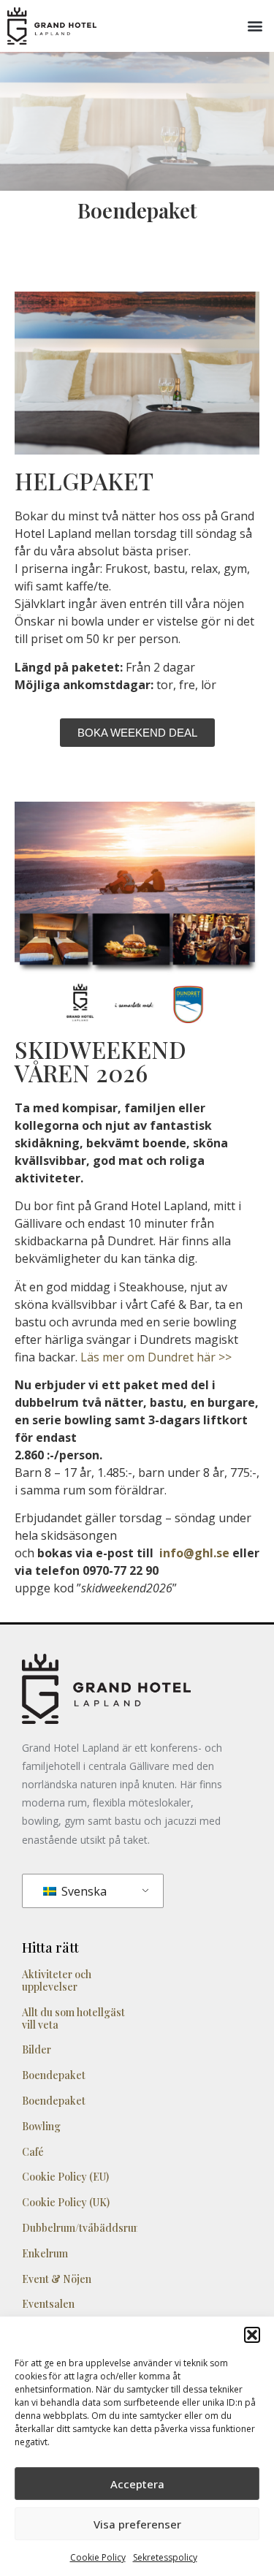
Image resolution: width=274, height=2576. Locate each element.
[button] (252, 2335)
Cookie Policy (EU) (65, 2177)
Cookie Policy (98, 2557)
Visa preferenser (137, 2524)
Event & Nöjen (57, 2279)
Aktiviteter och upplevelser (57, 1980)
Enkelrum (45, 2253)
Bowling (41, 2126)
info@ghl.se (194, 1553)
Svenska (83, 1891)
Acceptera (137, 2484)
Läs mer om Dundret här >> (156, 1357)
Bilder (37, 2049)
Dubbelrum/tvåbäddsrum (82, 2228)
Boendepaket (54, 2075)
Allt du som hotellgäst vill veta (73, 2018)
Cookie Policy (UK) (66, 2202)
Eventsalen (48, 2304)
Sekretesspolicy (165, 2557)
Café (33, 2152)
